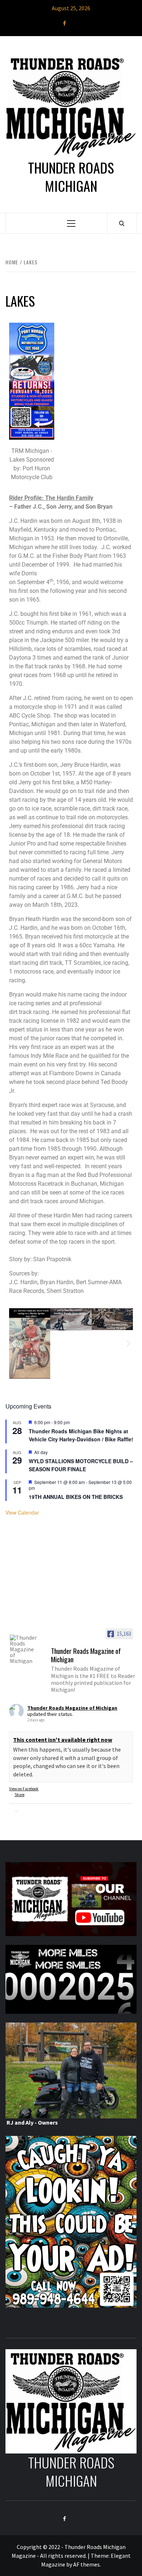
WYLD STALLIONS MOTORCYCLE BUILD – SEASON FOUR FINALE (81, 1465)
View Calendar (22, 1512)
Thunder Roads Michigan (71, 177)
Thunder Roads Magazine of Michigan (72, 1708)
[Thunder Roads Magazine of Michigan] (24, 1649)
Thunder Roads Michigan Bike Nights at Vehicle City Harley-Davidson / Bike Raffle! (81, 1435)
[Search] (122, 223)
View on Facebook (24, 1789)
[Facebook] (64, 23)
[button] (14, 1343)
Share (19, 1795)
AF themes (86, 2564)
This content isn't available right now (63, 1740)
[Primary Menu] (71, 223)
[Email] (78, 23)
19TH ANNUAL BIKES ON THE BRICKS (76, 1497)
